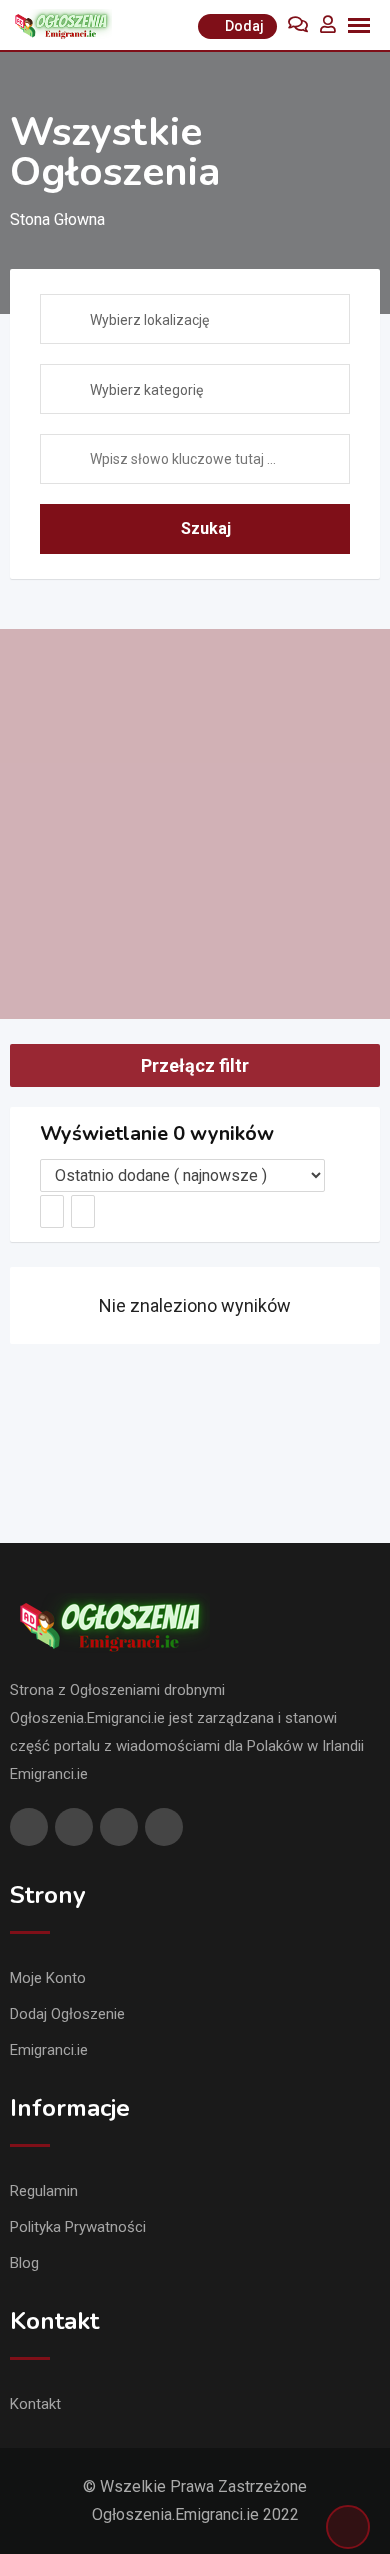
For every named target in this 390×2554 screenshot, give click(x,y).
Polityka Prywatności (78, 2227)
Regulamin (44, 2191)
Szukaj (206, 528)
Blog (24, 2263)
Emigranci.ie (49, 2050)
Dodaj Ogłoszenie (67, 2014)
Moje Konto (48, 1978)
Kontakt (35, 2404)
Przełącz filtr (195, 1065)
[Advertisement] (195, 824)
